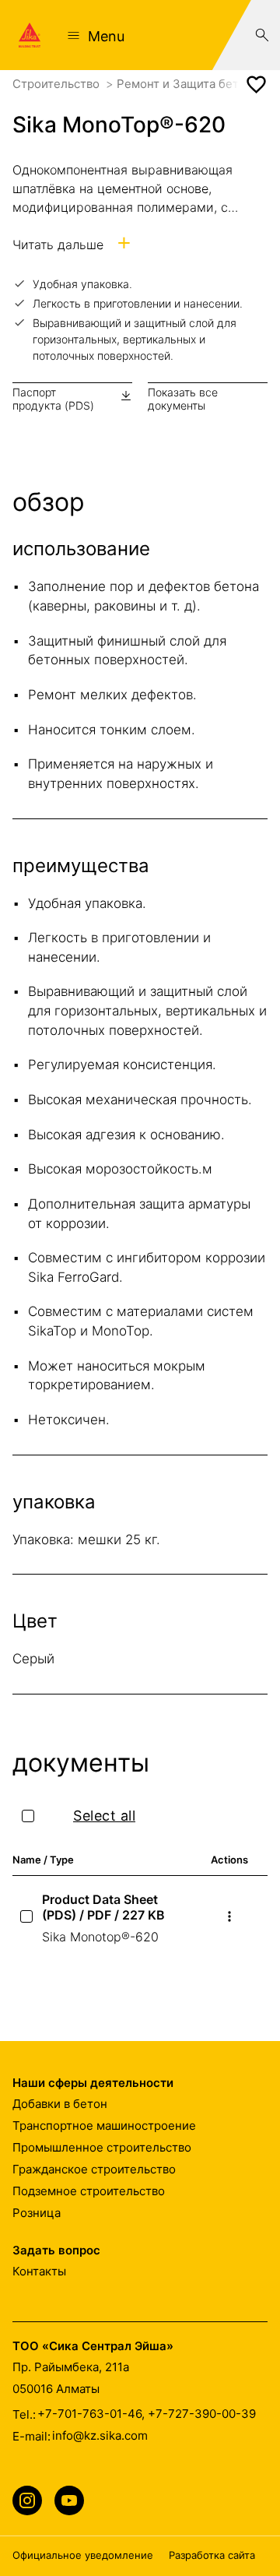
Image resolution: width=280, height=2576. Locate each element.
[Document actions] (229, 1916)
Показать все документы (183, 399)
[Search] (262, 35)
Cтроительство (58, 84)
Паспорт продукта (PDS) (53, 399)
